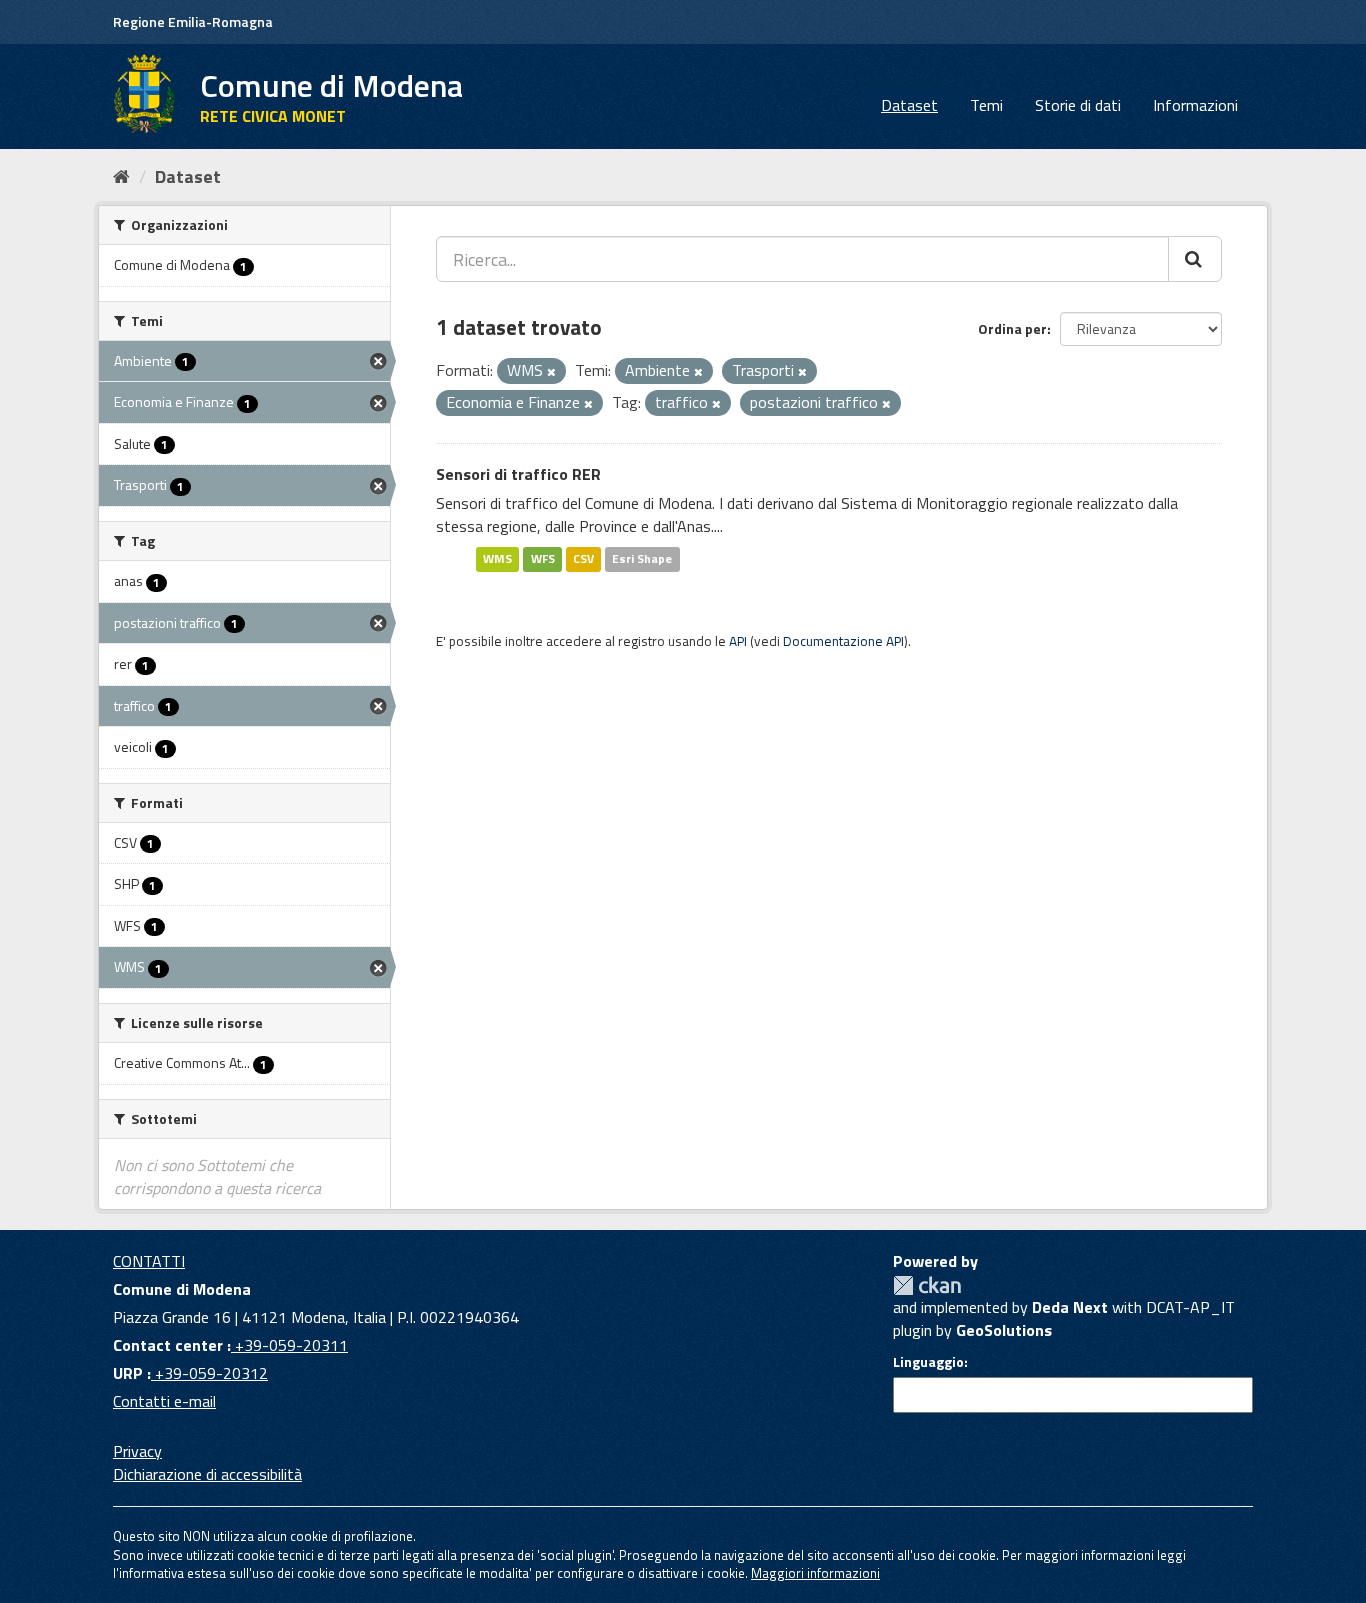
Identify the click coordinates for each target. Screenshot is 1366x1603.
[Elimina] (551, 372)
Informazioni (1195, 105)
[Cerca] (1195, 259)
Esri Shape (642, 558)
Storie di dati (1078, 105)
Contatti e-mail (164, 1401)
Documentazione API (843, 641)
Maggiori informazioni (815, 1573)
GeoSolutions (1004, 1330)
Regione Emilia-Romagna (193, 21)
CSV (583, 558)
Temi (986, 105)
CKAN (927, 1285)
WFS (543, 558)
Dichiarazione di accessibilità (207, 1474)
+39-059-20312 (209, 1373)
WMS (497, 558)
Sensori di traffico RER (518, 474)
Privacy (137, 1451)
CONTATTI (149, 1261)
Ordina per (1012, 328)
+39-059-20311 (289, 1345)
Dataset (909, 105)
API (738, 641)
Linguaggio (928, 1362)
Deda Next (1070, 1307)
